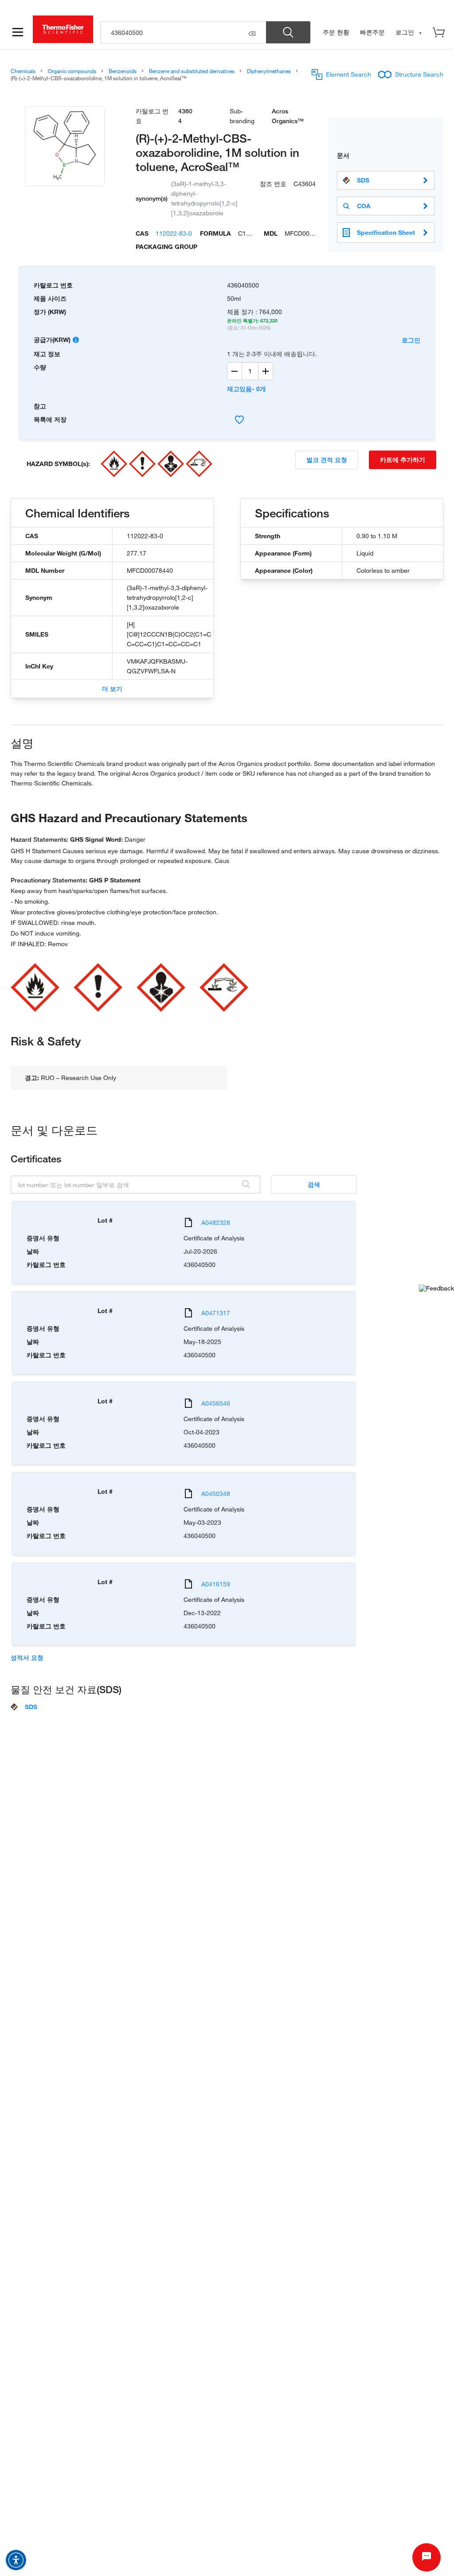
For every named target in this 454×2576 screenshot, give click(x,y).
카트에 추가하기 (403, 460)
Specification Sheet (386, 232)
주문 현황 (336, 32)
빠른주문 (372, 32)
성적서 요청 (27, 1658)
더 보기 (112, 689)
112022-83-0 (174, 233)
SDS (363, 180)
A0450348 (216, 1494)
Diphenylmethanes (269, 71)
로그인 (411, 340)
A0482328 (216, 1222)
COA (364, 206)
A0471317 (216, 1313)
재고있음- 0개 (247, 389)
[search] (183, 32)
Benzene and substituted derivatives (192, 71)
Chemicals (23, 71)
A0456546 (216, 1403)
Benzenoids (123, 71)
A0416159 (216, 1584)
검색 (314, 1184)
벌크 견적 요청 (327, 460)
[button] (16, 2560)
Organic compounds (72, 71)
